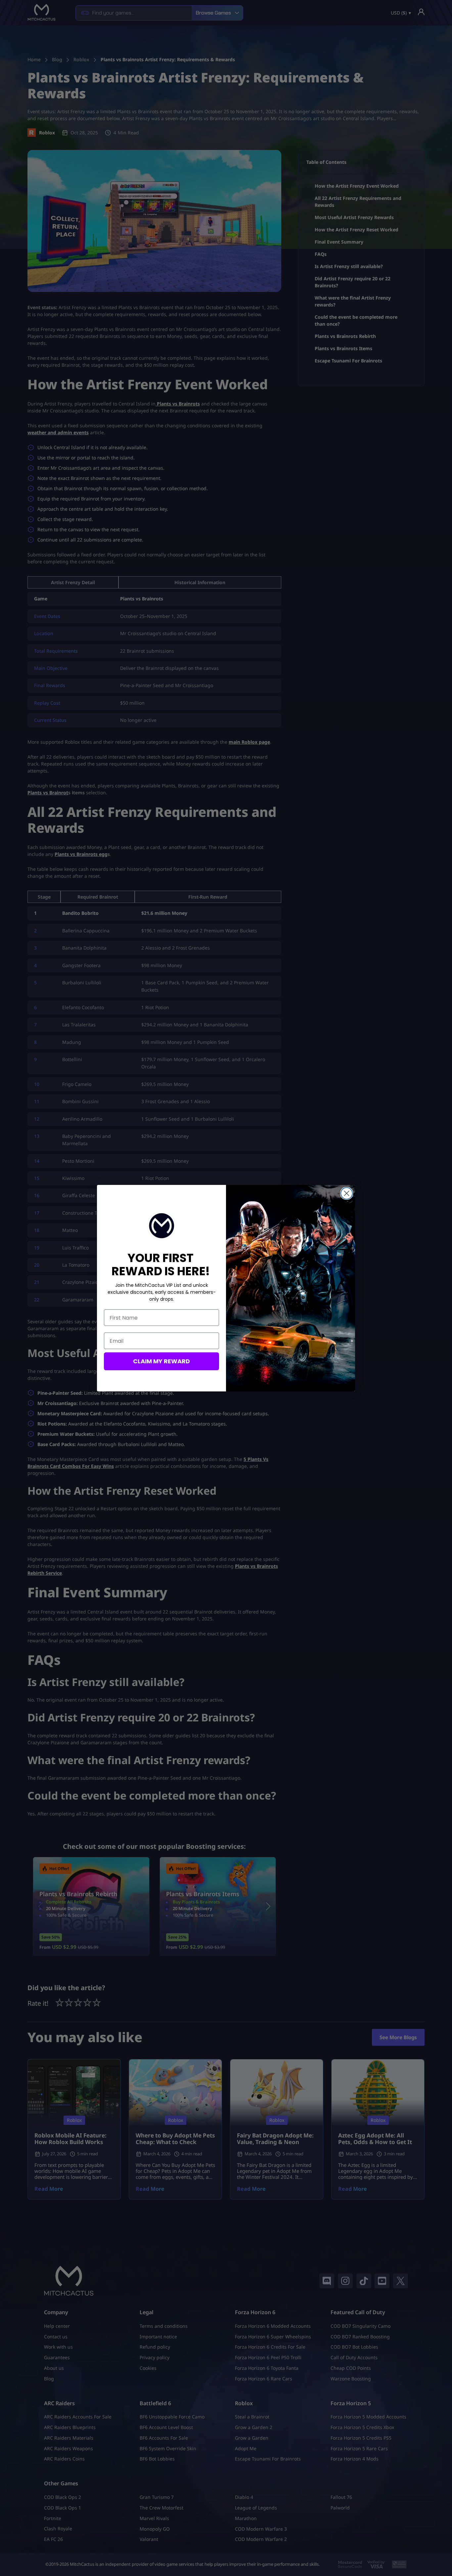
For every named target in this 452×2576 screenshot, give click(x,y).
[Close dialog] (347, 1193)
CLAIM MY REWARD (161, 1361)
